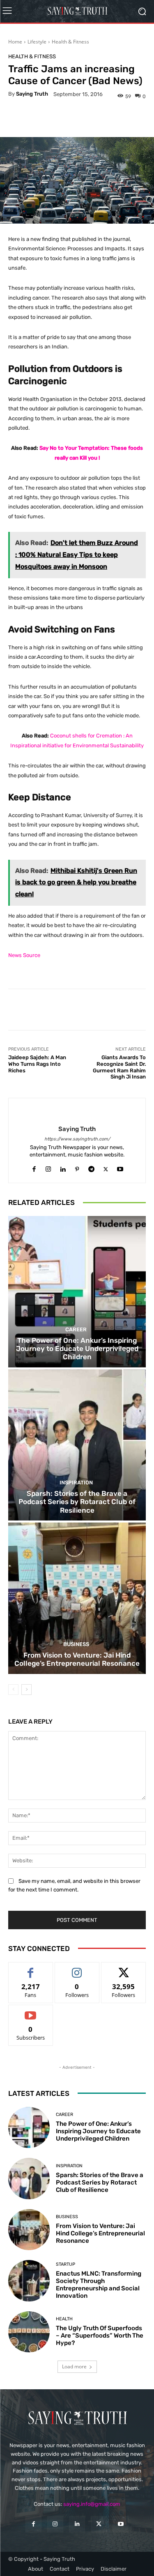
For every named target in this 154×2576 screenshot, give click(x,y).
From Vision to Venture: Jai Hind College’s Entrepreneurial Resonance (77, 1659)
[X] (106, 1167)
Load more (74, 2366)
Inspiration (76, 1483)
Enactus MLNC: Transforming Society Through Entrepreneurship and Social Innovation (99, 2285)
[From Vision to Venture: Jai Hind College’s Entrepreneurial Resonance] (77, 1598)
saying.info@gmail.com (92, 2504)
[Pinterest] (77, 1167)
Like (31, 1968)
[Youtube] (120, 1167)
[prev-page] (13, 1690)
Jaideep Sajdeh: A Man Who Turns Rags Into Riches (37, 1064)
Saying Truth (32, 94)
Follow (77, 1968)
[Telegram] (91, 1167)
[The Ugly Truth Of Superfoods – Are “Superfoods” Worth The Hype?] (29, 2332)
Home (15, 42)
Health (64, 2319)
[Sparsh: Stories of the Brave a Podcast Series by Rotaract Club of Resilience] (77, 1445)
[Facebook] (34, 1167)
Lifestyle (37, 42)
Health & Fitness (70, 42)
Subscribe (31, 2011)
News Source (24, 955)
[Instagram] (48, 1167)
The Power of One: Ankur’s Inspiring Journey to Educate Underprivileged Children (77, 1349)
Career (76, 1329)
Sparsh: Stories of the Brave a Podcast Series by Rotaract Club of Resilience (77, 1502)
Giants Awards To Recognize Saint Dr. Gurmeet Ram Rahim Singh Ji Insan (119, 1067)
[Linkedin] (63, 1167)
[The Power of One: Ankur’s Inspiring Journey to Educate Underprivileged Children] (77, 1292)
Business (76, 1644)
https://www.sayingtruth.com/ (77, 1139)
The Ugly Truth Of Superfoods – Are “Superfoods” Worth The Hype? (100, 2336)
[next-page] (26, 1690)
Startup (66, 2264)
